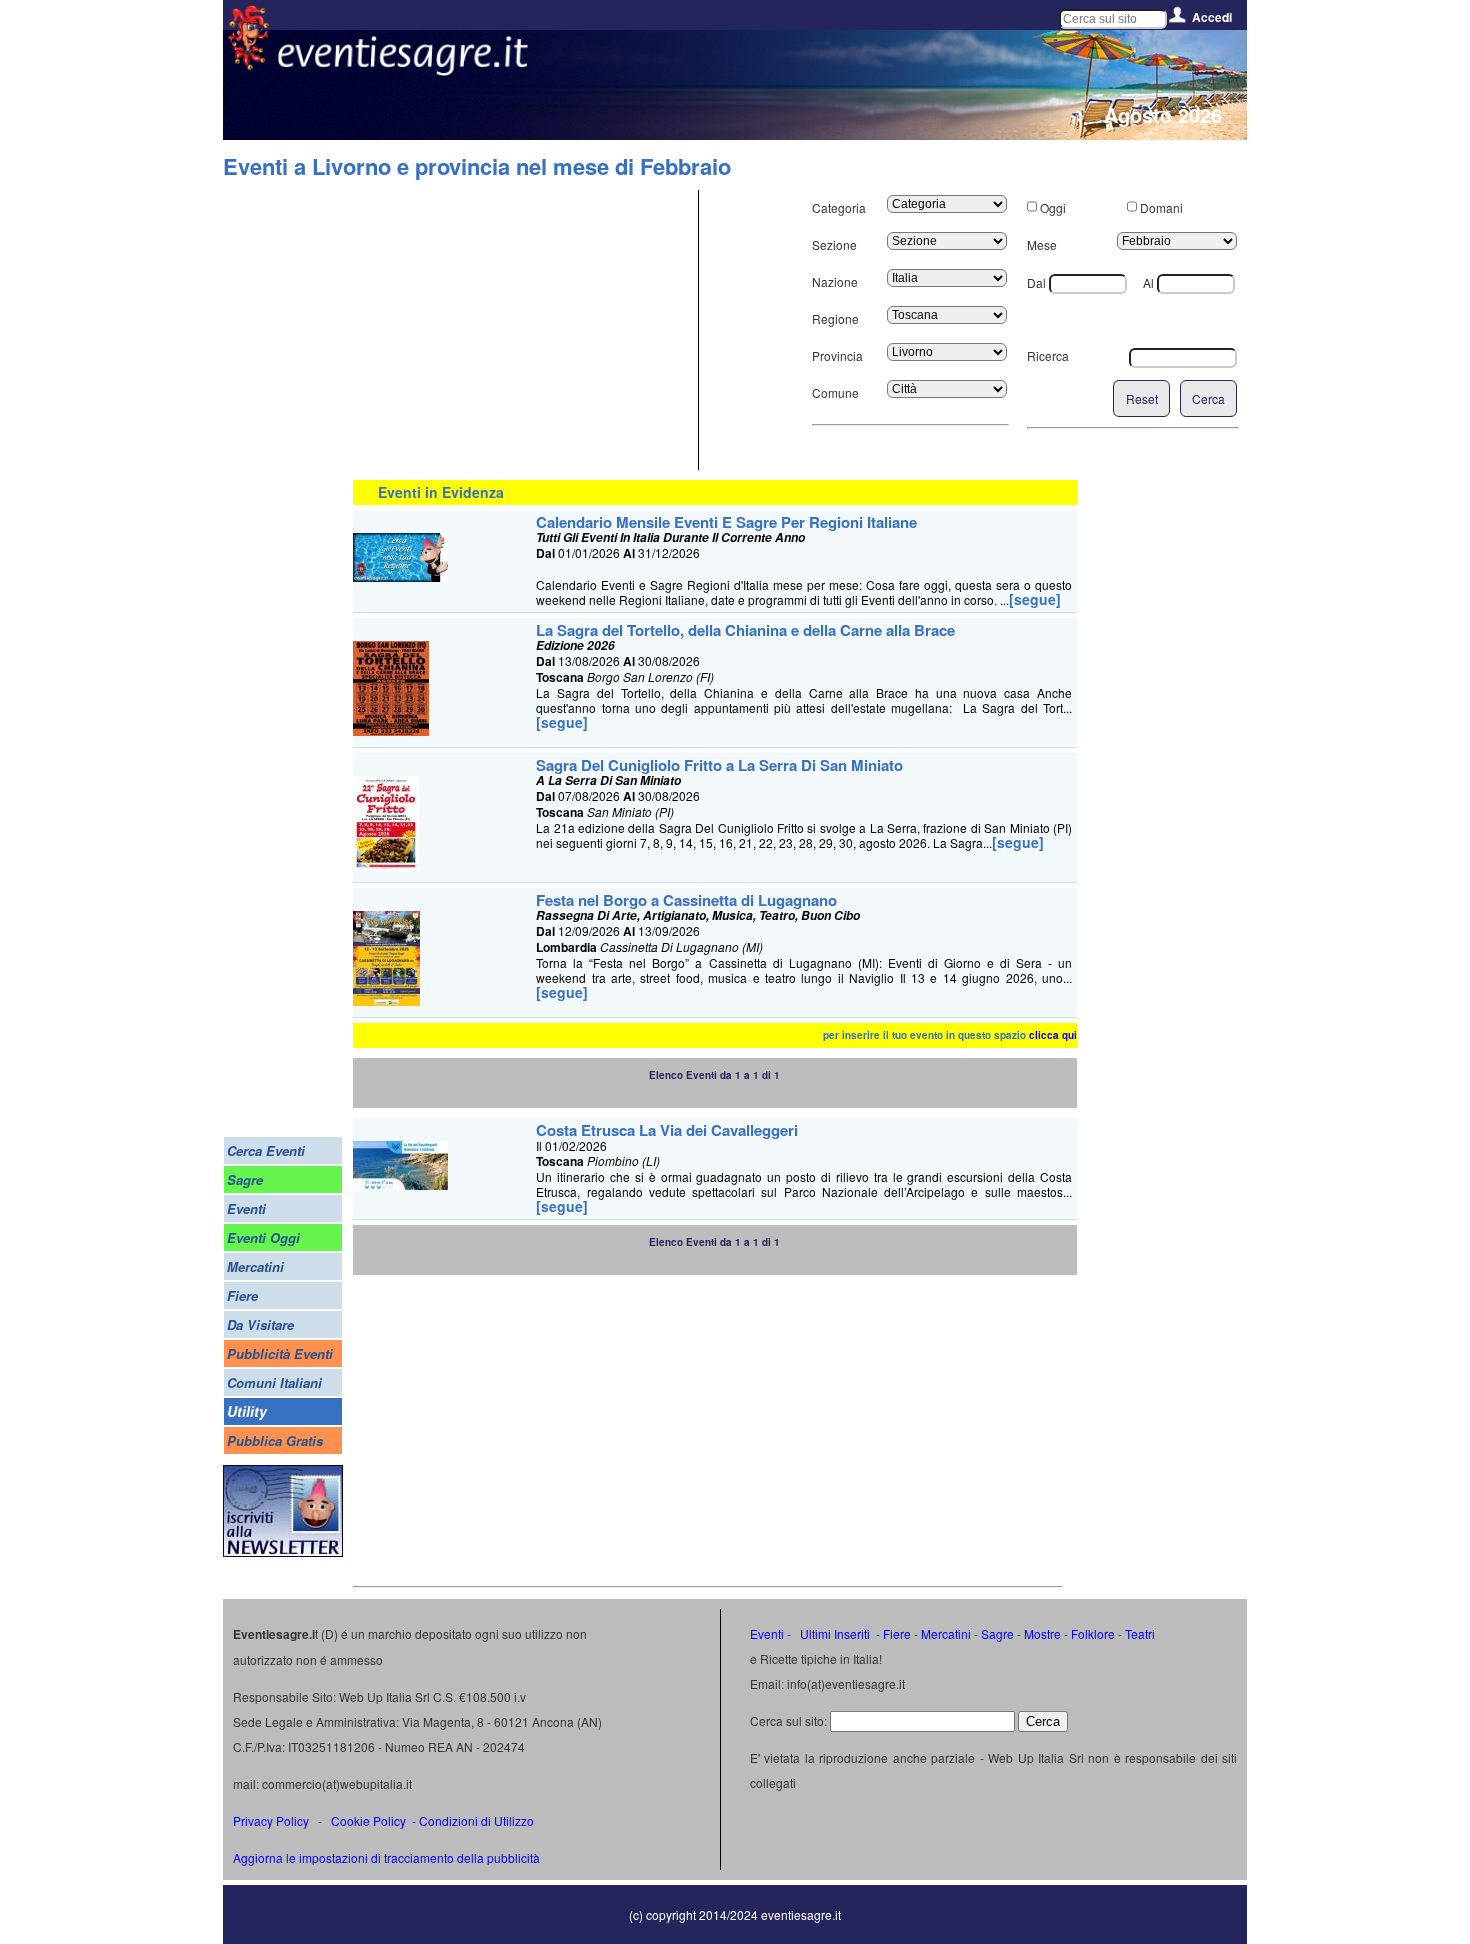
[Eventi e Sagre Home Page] (248, 64)
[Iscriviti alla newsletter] (283, 1551)
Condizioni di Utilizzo (476, 1820)
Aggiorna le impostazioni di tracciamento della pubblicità (386, 1857)
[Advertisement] (523, 330)
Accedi (1212, 17)
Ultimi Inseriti (833, 1633)
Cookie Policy (368, 1820)
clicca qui (1053, 1035)
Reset (1142, 398)
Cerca (1208, 398)
